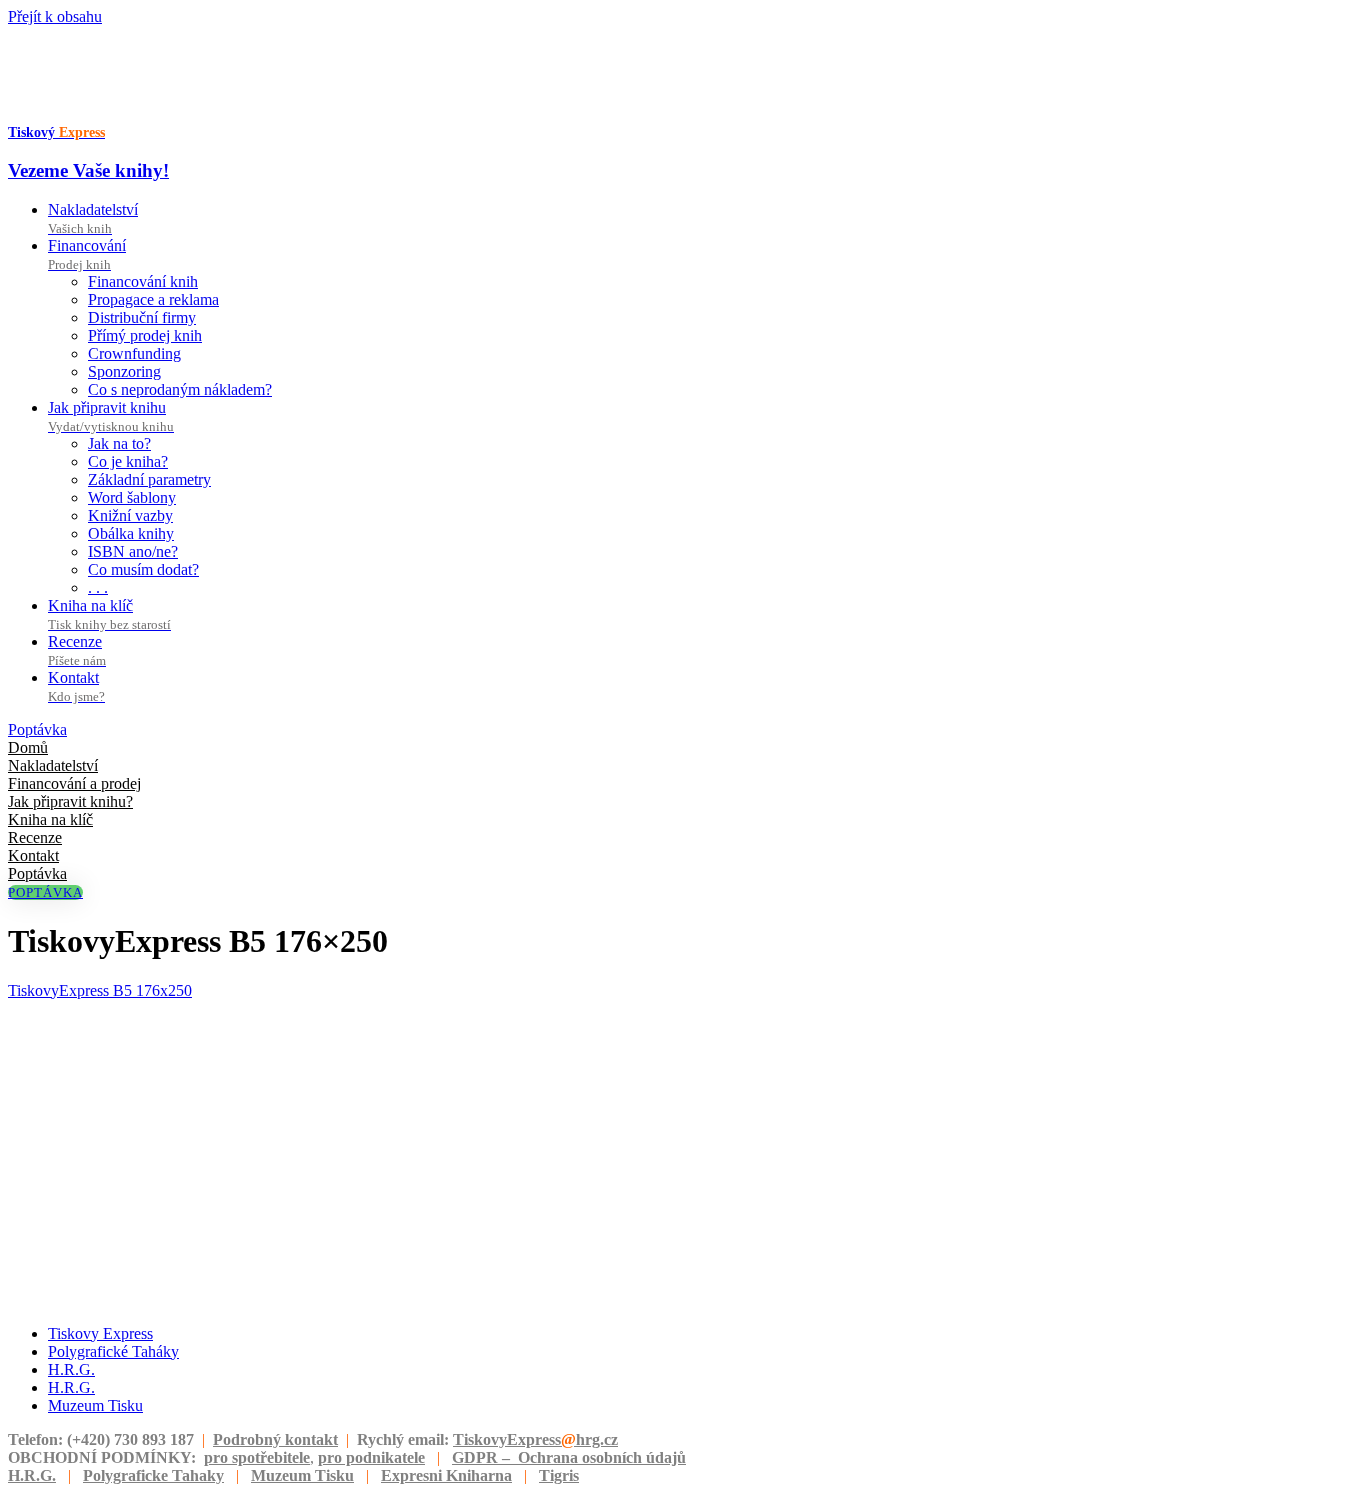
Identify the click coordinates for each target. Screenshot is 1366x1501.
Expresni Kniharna (446, 1475)
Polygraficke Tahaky (153, 1475)
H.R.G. (32, 1475)
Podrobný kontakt (275, 1439)
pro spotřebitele (257, 1457)
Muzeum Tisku (302, 1475)
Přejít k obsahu (55, 16)
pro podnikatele (371, 1457)
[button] (37, 729)
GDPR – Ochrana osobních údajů (569, 1457)
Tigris (559, 1475)
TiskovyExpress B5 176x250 (100, 990)
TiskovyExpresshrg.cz (535, 1439)
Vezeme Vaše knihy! (88, 170)
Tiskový (56, 132)
